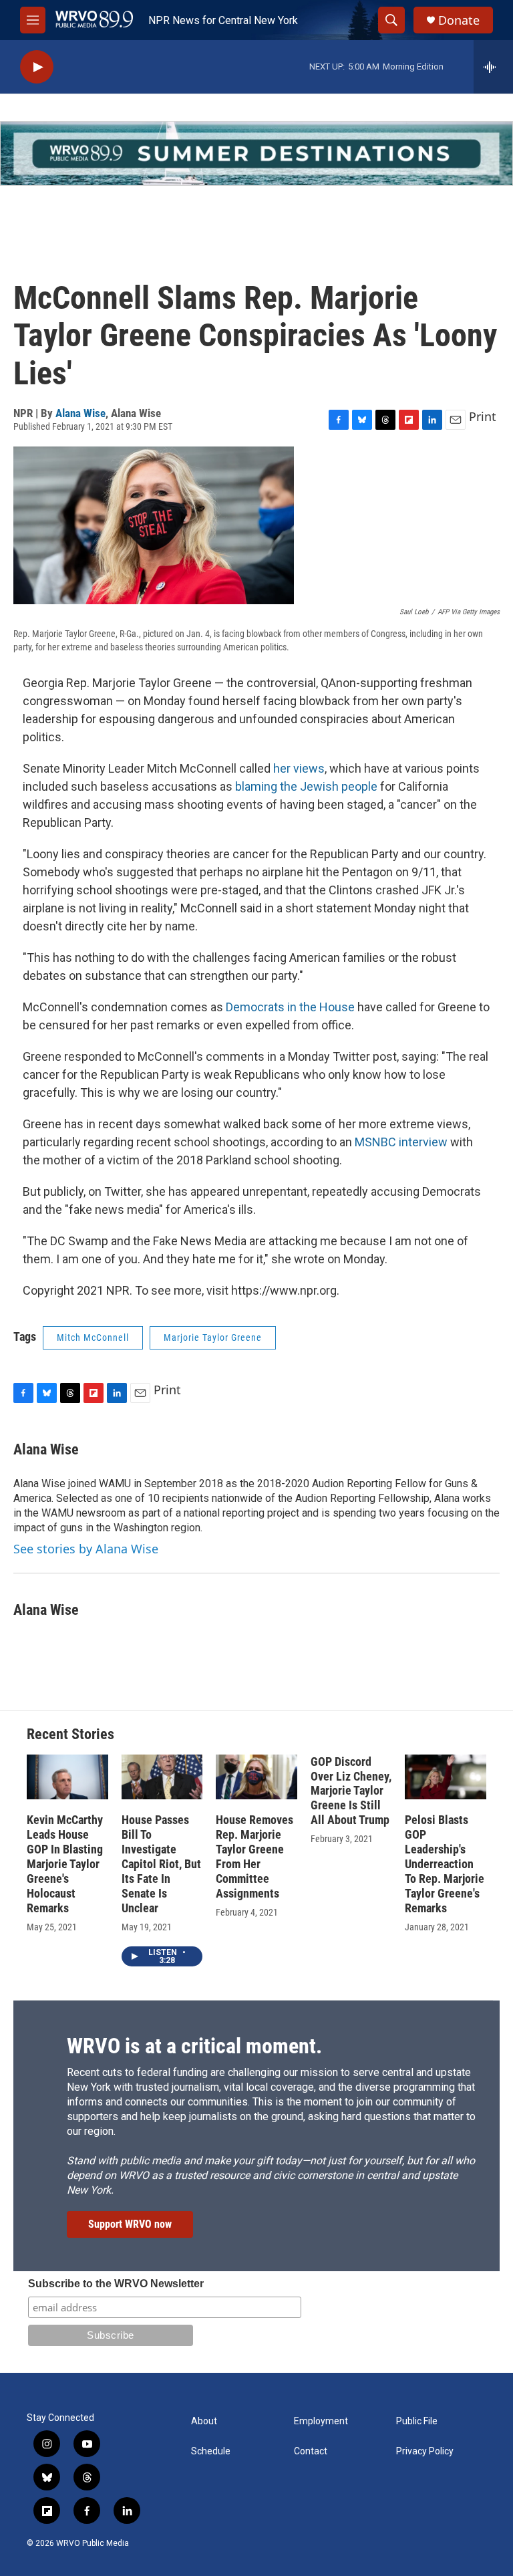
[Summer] (256, 153)
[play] (37, 67)
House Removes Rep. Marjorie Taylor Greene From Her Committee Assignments (254, 1856)
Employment (321, 2421)
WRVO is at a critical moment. (194, 2046)
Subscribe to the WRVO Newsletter (116, 2284)
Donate (459, 20)
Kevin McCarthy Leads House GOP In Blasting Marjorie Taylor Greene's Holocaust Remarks (65, 1864)
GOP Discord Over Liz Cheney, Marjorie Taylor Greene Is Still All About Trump (351, 1791)
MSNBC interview (401, 1142)
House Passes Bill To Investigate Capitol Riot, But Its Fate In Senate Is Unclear (161, 1864)
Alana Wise (80, 413)
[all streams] (493, 67)
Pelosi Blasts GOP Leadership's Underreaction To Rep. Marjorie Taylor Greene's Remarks (445, 1864)
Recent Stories (70, 1734)
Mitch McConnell (93, 1337)
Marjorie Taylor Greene (213, 1337)
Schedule (211, 2451)
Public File (417, 2421)
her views (299, 768)
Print (483, 416)
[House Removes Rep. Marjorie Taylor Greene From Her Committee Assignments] (256, 1777)
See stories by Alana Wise (86, 1549)
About (204, 2421)
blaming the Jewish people (306, 786)
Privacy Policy (425, 2451)
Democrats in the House (290, 1007)
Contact (311, 2451)
